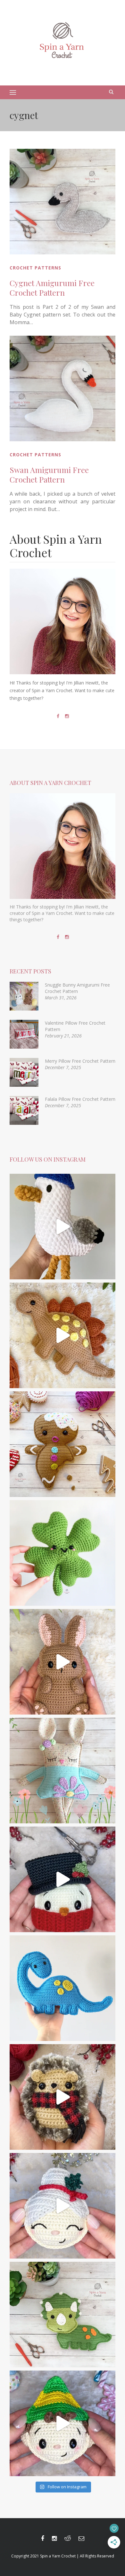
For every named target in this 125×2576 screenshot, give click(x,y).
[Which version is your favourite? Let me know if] (63, 2423)
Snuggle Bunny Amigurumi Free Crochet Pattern (77, 988)
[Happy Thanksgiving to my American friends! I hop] (63, 2315)
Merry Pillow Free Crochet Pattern (80, 1061)
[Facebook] (58, 716)
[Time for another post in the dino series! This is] (63, 1988)
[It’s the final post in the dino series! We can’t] (63, 1335)
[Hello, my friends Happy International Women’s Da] (63, 1553)
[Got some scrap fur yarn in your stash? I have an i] (63, 2097)
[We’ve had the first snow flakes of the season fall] (63, 1444)
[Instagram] (67, 716)
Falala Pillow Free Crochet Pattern (80, 1099)
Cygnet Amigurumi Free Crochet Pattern (52, 288)
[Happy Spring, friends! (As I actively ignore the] (63, 1771)
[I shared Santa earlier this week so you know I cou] (63, 2206)
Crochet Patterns (35, 268)
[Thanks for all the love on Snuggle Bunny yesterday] (63, 1662)
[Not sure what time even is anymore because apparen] (63, 1227)
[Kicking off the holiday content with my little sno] (63, 1879)
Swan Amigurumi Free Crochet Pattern (49, 475)
